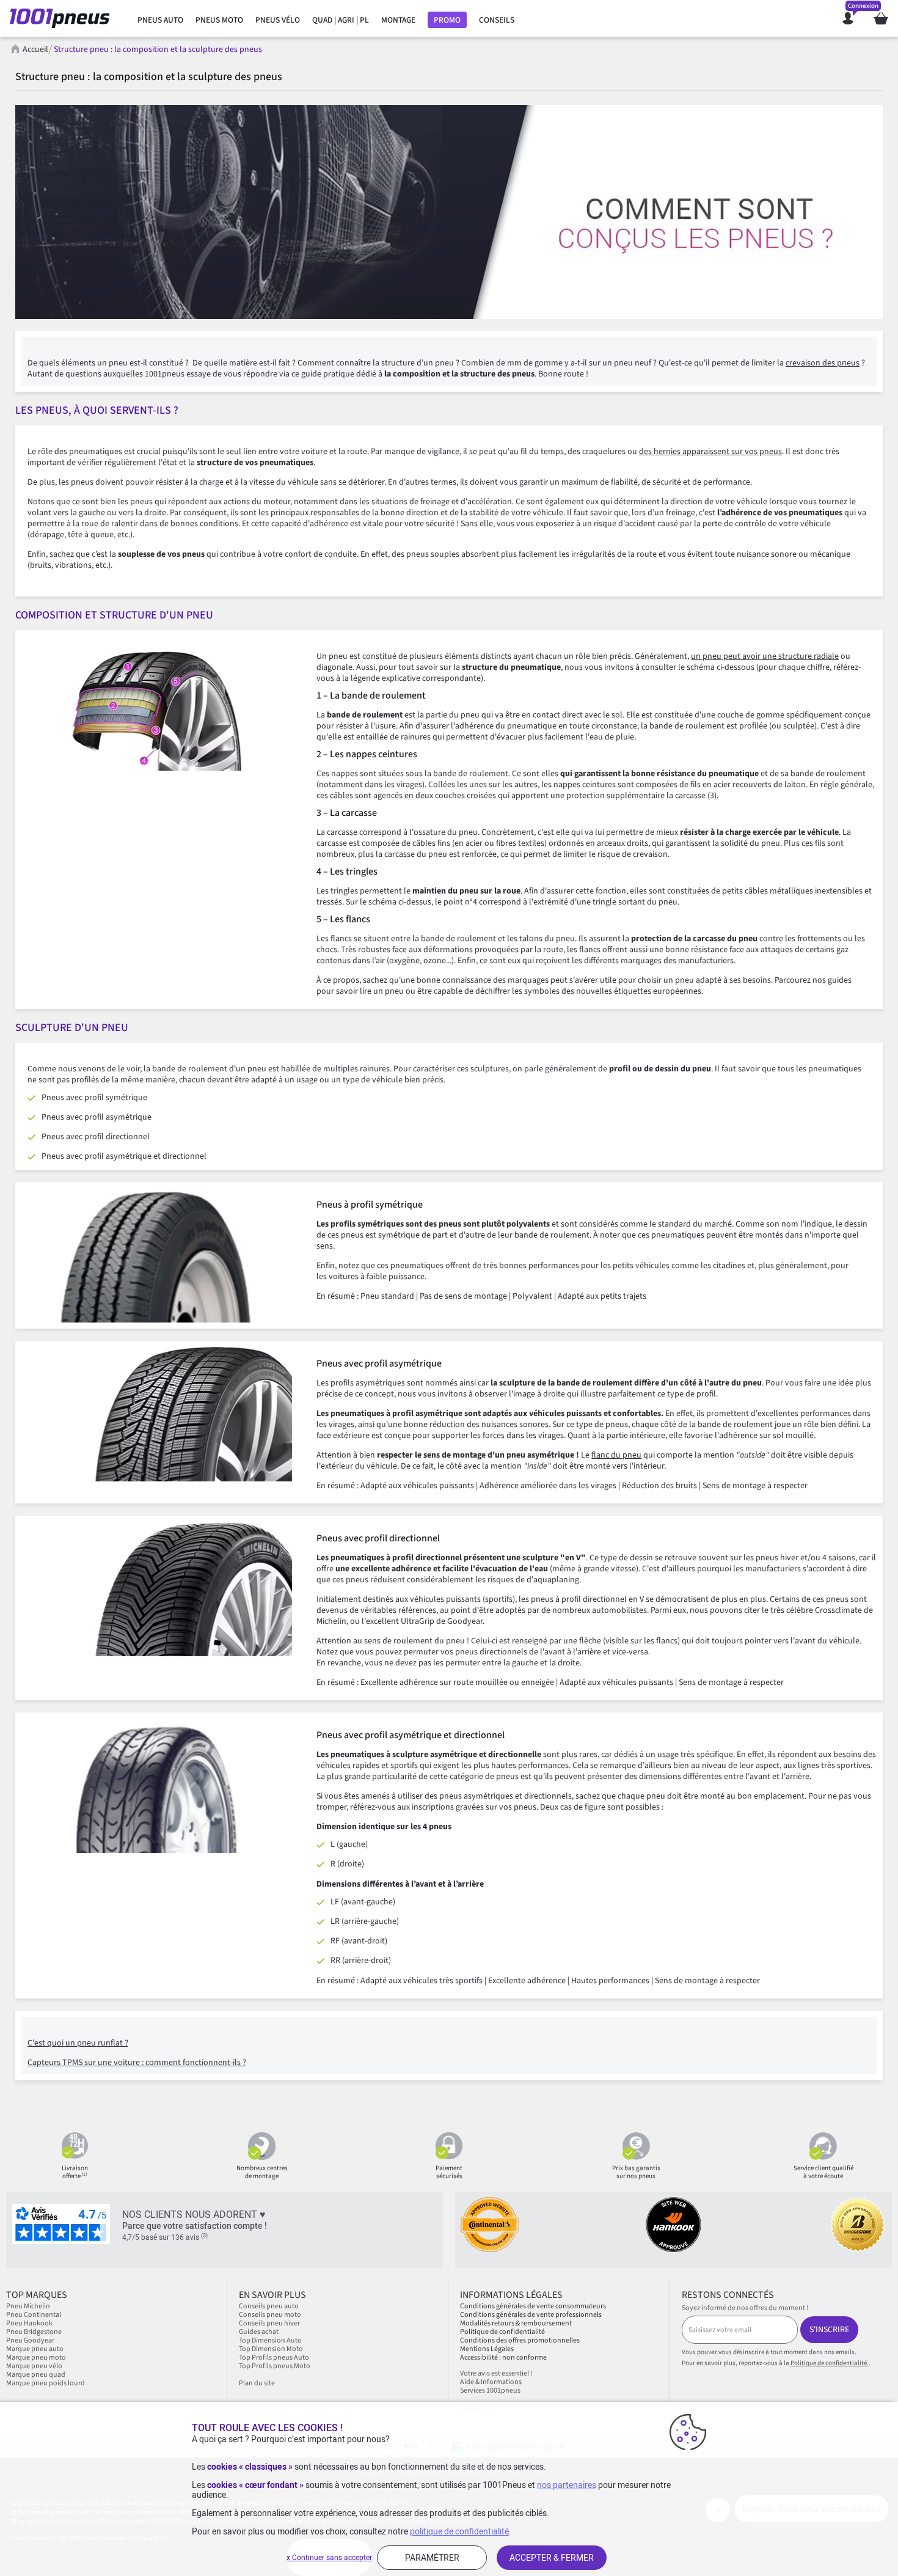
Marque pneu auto (35, 2349)
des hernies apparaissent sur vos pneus (710, 452)
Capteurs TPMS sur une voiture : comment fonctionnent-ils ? (137, 2063)
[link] (160, 20)
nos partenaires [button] (567, 2485)
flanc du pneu (616, 1455)
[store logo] (63, 18)
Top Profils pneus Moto (275, 2366)
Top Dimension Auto (270, 2340)
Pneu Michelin (29, 2306)
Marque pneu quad (36, 2375)
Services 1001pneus (490, 2391)
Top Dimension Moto (271, 2349)
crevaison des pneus (823, 363)
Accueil (35, 50)
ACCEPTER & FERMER (552, 2558)
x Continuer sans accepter (329, 2558)
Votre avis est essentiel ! (496, 2373)
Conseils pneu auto (269, 2306)
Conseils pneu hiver (269, 2323)
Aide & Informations (491, 2382)
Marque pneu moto (36, 2358)
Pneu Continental (34, 2315)
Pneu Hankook (29, 2323)
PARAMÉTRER (432, 2558)
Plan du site (257, 2383)
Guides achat (259, 2332)
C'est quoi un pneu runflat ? (78, 2043)
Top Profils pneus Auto (274, 2358)
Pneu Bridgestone (34, 2332)
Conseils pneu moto (270, 2315)
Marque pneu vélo (34, 2366)
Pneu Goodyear (30, 2340)
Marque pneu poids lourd (46, 2383)
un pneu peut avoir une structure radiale (765, 656)
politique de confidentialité (459, 2531)
